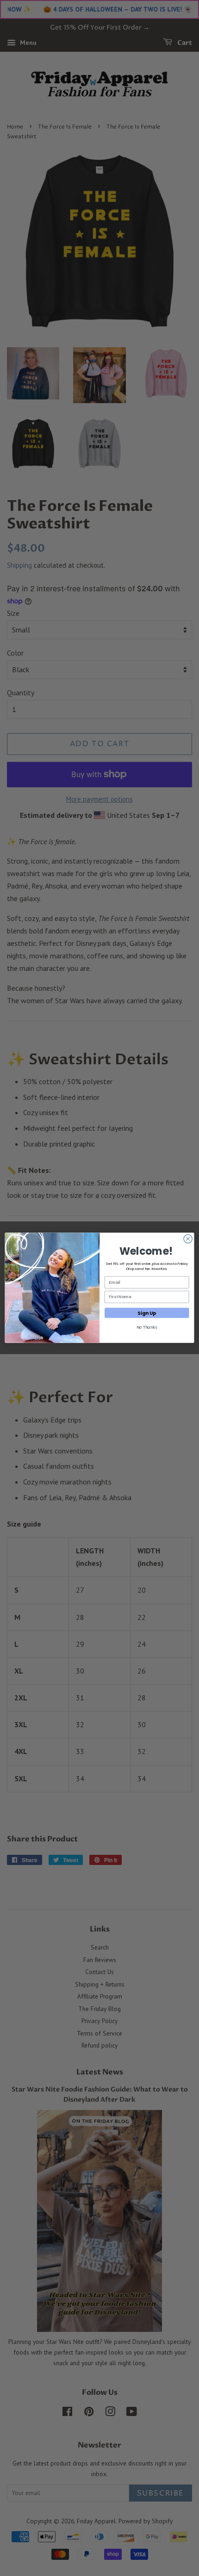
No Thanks (147, 1327)
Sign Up (147, 1313)
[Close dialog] (188, 1239)
